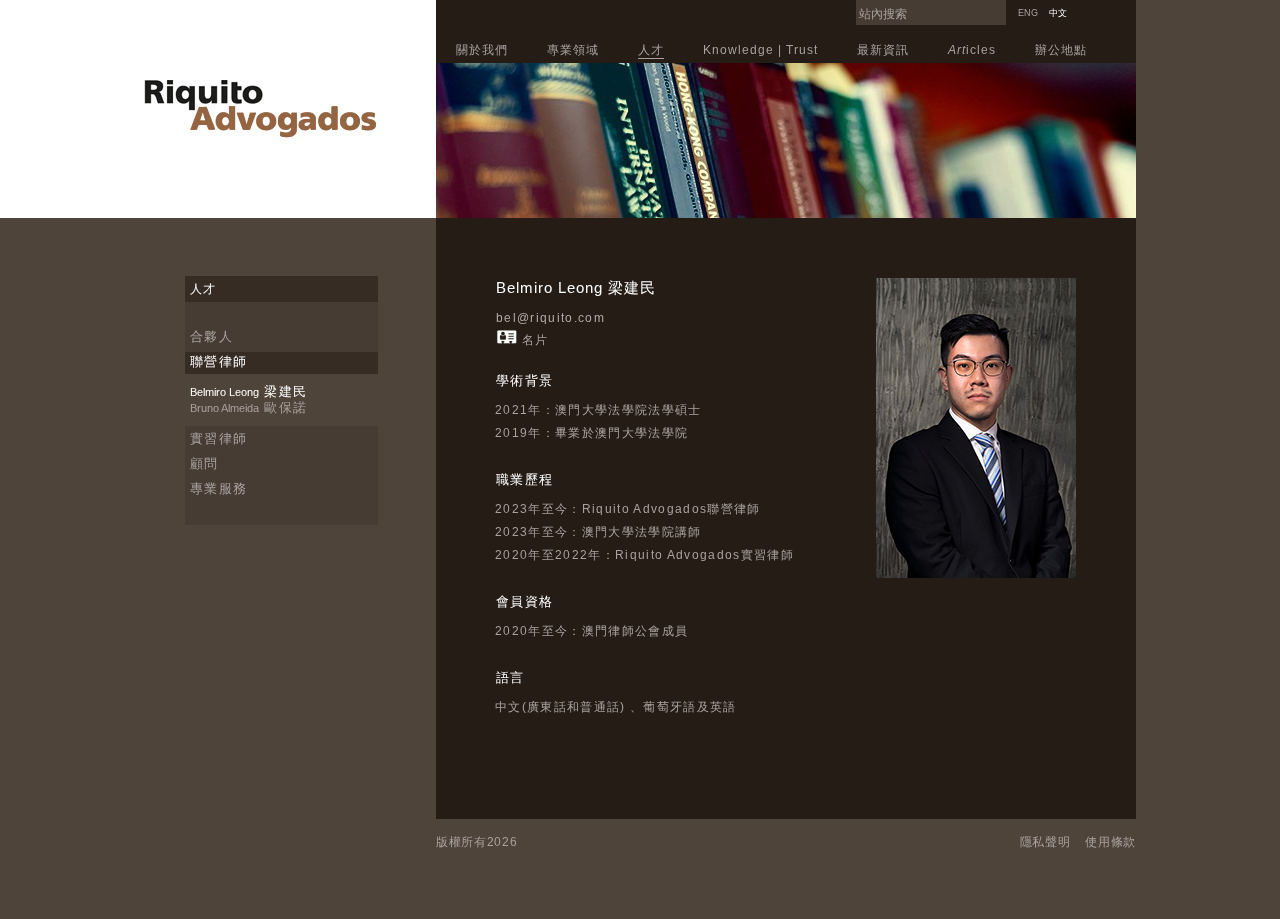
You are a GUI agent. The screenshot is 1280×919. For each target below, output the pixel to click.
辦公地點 (1061, 50)
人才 (651, 50)
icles (972, 50)
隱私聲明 (1045, 842)
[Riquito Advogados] (260, 134)
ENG (1028, 13)
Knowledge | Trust (760, 50)
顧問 (204, 463)
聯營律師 (218, 361)
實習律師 (218, 438)
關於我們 (482, 50)
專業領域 (573, 50)
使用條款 (1110, 842)
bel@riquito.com (550, 318)
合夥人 (211, 336)
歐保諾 (248, 407)
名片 (535, 340)
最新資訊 (883, 50)
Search (1001, 6)
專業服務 (218, 488)
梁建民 (248, 391)
